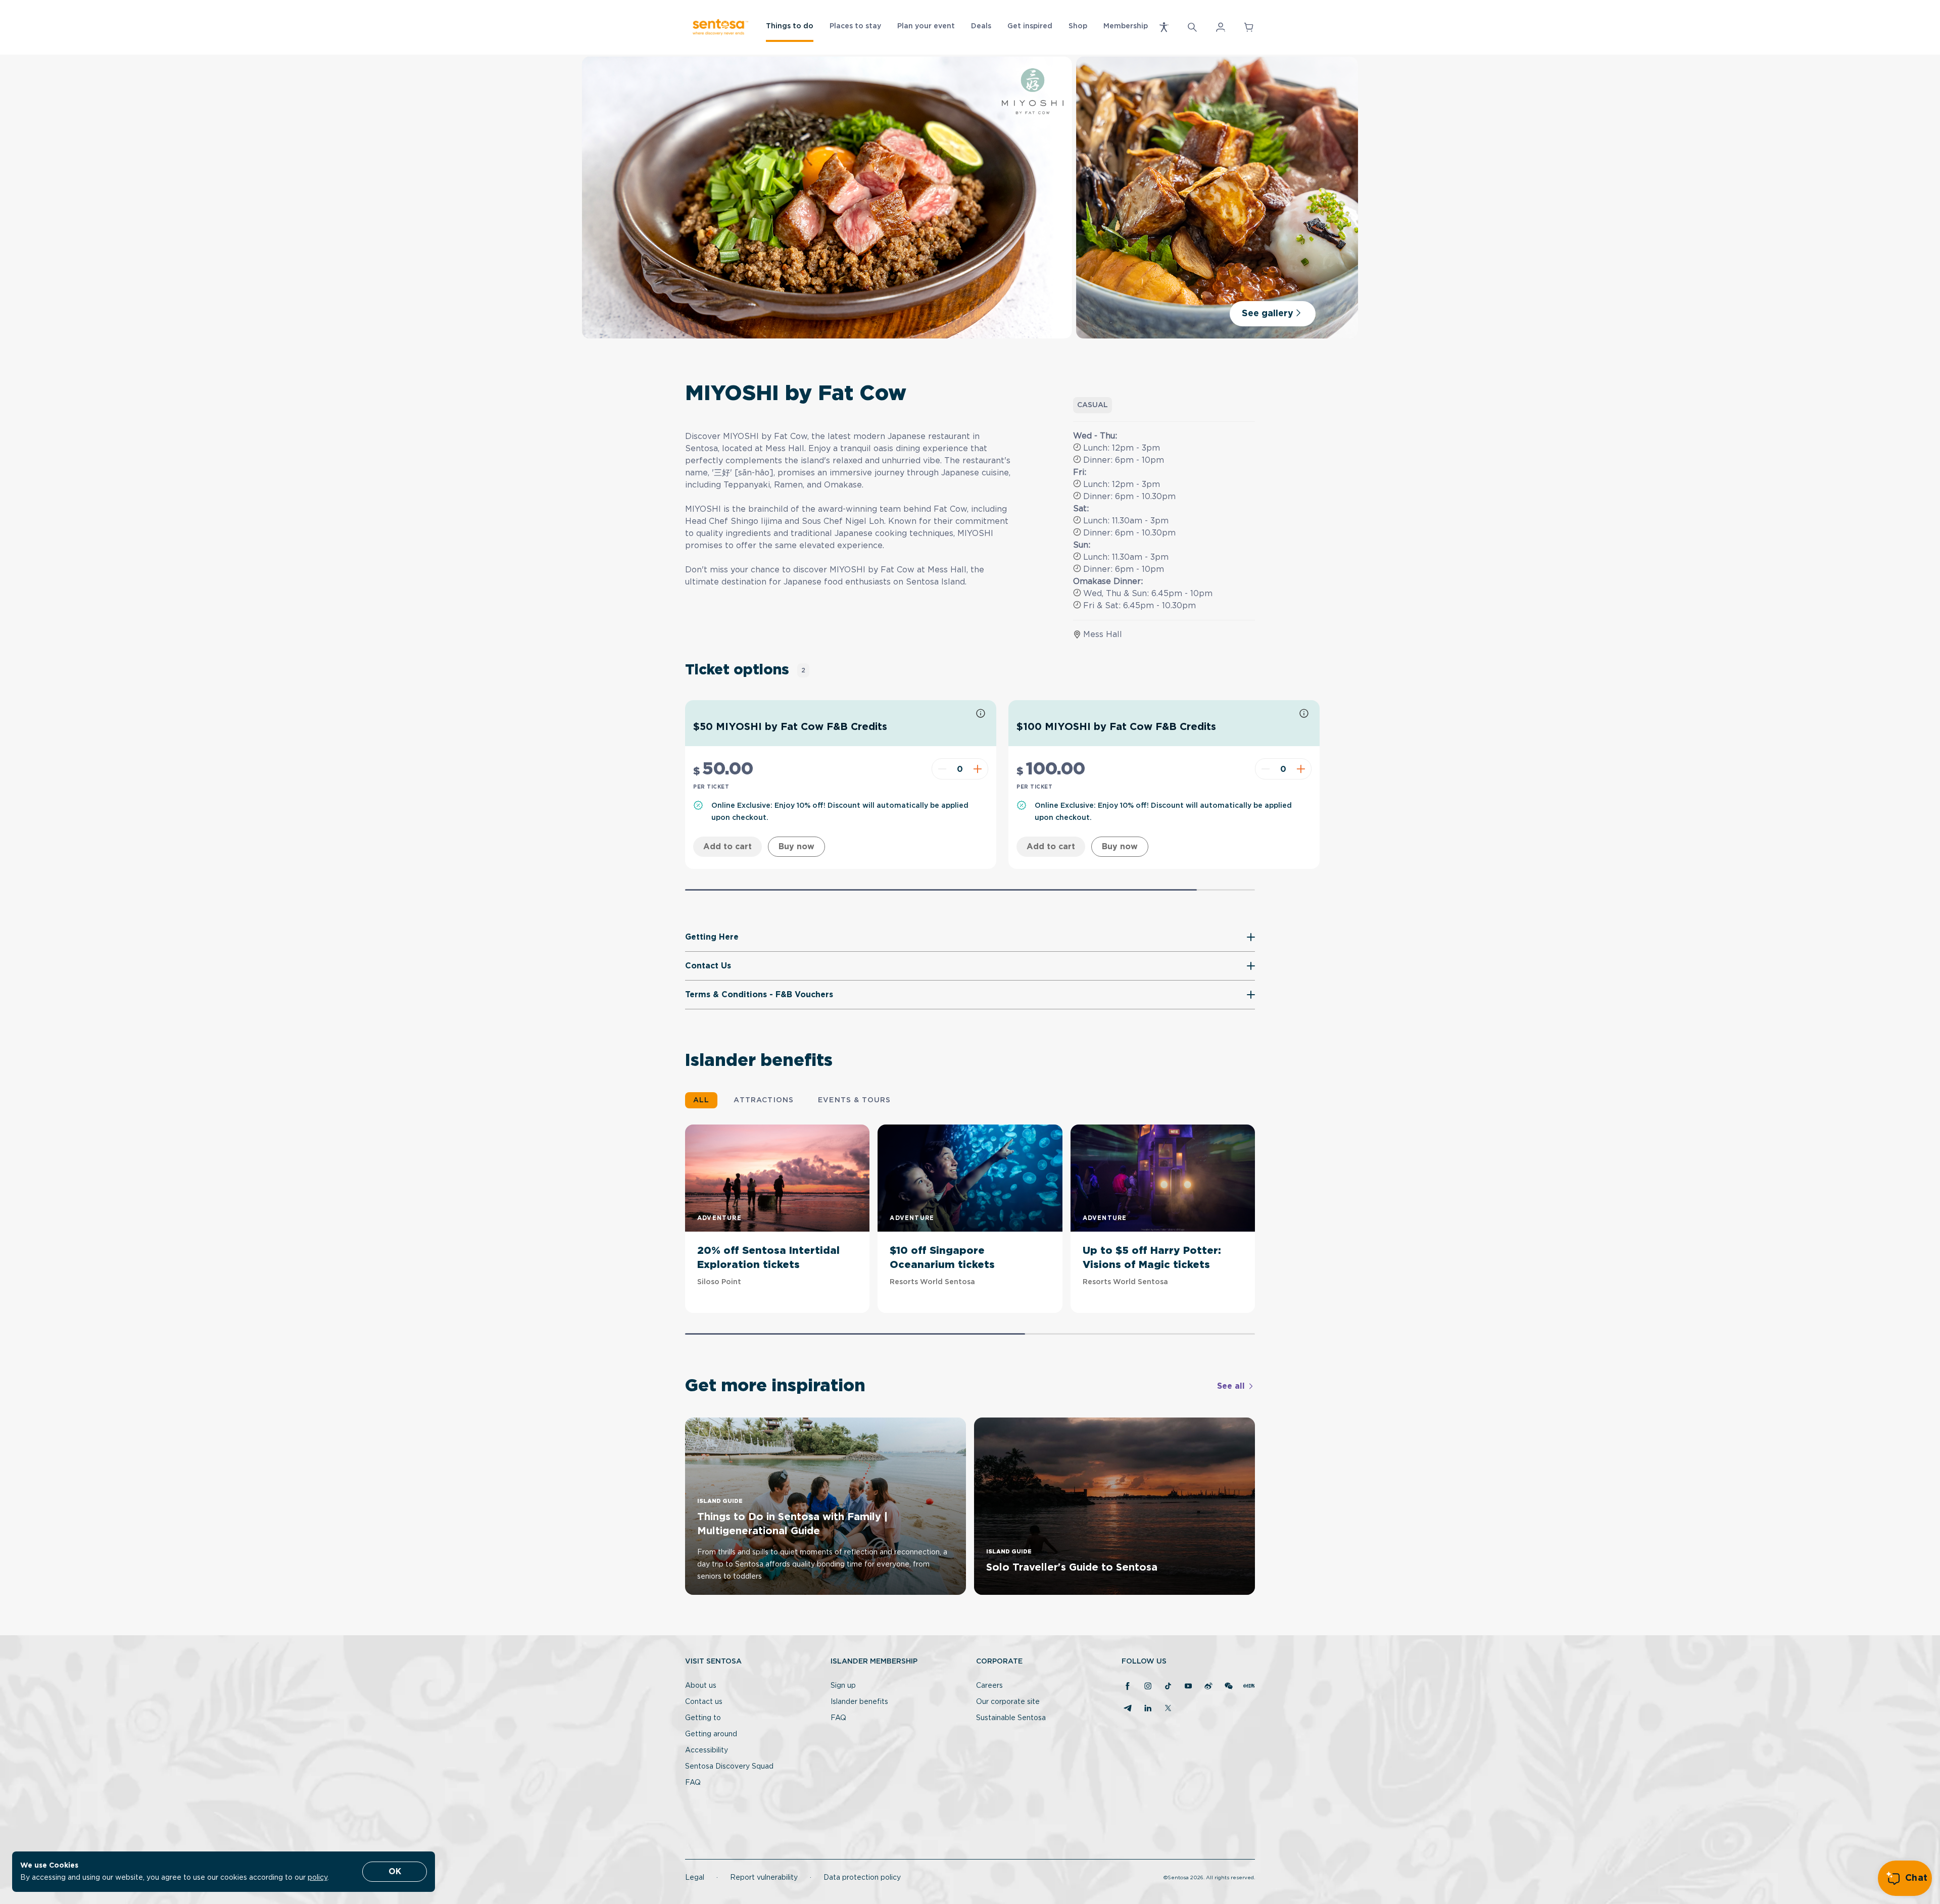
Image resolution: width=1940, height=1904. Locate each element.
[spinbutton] (960, 769)
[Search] (1192, 27)
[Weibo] (1208, 1687)
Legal (695, 1878)
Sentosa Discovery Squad (729, 1767)
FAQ (693, 1783)
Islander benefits (859, 1702)
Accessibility (707, 1750)
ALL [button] (701, 1100)
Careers (989, 1686)
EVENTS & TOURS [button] (854, 1100)
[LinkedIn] (1148, 1709)
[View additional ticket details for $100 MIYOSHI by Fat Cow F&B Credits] (1304, 714)
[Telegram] (1128, 1709)
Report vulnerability (764, 1878)
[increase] (979, 769)
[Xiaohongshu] (1249, 1687)
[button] (1164, 27)
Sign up (843, 1686)
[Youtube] (1188, 1687)
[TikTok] (1168, 1687)
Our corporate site (1008, 1702)
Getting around (711, 1734)
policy (318, 1878)
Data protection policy (862, 1878)
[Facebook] (1128, 1687)
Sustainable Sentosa (1011, 1718)
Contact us (704, 1702)
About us (701, 1686)
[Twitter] (1168, 1709)
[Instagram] (1148, 1687)
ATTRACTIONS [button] (764, 1100)
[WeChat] (1229, 1687)
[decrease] (941, 769)
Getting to (703, 1718)
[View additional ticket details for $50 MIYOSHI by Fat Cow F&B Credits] (981, 714)
